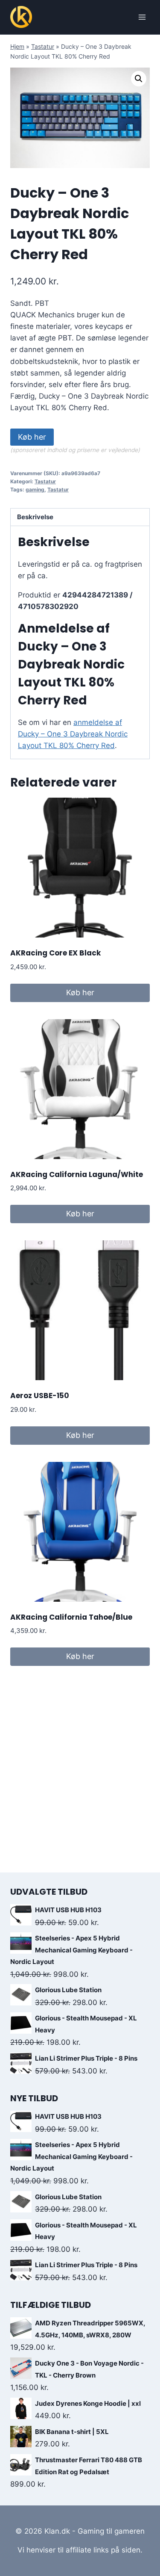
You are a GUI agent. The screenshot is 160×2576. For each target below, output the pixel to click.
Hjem (17, 46)
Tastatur (43, 46)
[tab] (80, 517)
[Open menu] (142, 17)
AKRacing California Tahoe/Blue (71, 1617)
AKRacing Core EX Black (55, 953)
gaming (35, 489)
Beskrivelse (35, 517)
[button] (139, 79)
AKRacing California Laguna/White (77, 1174)
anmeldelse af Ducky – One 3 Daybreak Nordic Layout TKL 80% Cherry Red (73, 734)
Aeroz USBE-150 (40, 1396)
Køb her (32, 437)
